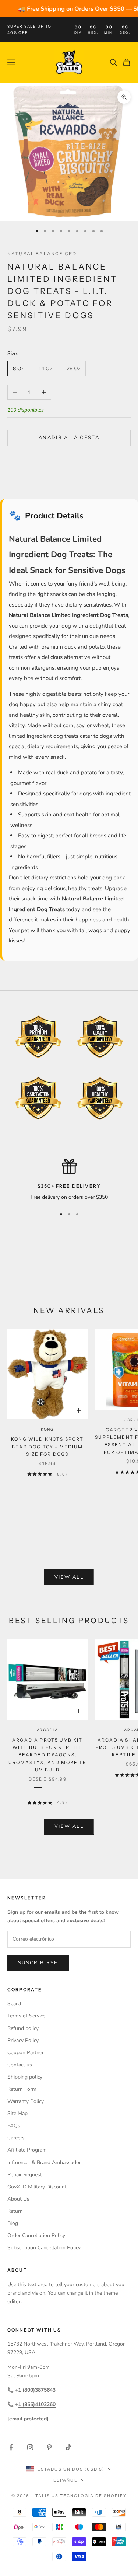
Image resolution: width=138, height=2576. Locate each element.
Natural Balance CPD (42, 254)
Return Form (22, 2089)
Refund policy (23, 2028)
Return (15, 2211)
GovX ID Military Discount (37, 2187)
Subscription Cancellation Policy (44, 2248)
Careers (16, 2138)
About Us (18, 2199)
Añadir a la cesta (69, 438)
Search (15, 2004)
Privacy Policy (23, 2040)
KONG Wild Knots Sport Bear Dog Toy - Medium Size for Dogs (47, 1447)
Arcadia (48, 1730)
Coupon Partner (26, 2053)
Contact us (20, 2065)
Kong (47, 1429)
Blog (13, 2223)
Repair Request (25, 2175)
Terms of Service (26, 2016)
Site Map (17, 2113)
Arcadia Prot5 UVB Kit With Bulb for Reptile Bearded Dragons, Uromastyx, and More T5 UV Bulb (47, 1755)
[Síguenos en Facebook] (11, 2447)
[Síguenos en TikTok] (68, 2447)
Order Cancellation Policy (36, 2235)
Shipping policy (25, 2077)
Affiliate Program (27, 2150)
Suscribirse (38, 1963)
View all (69, 1577)
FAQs (14, 2126)
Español (65, 2480)
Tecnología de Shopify (93, 2496)
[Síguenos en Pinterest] (49, 2447)
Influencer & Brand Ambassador (44, 2162)
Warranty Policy (26, 2101)
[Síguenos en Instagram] (30, 2447)
